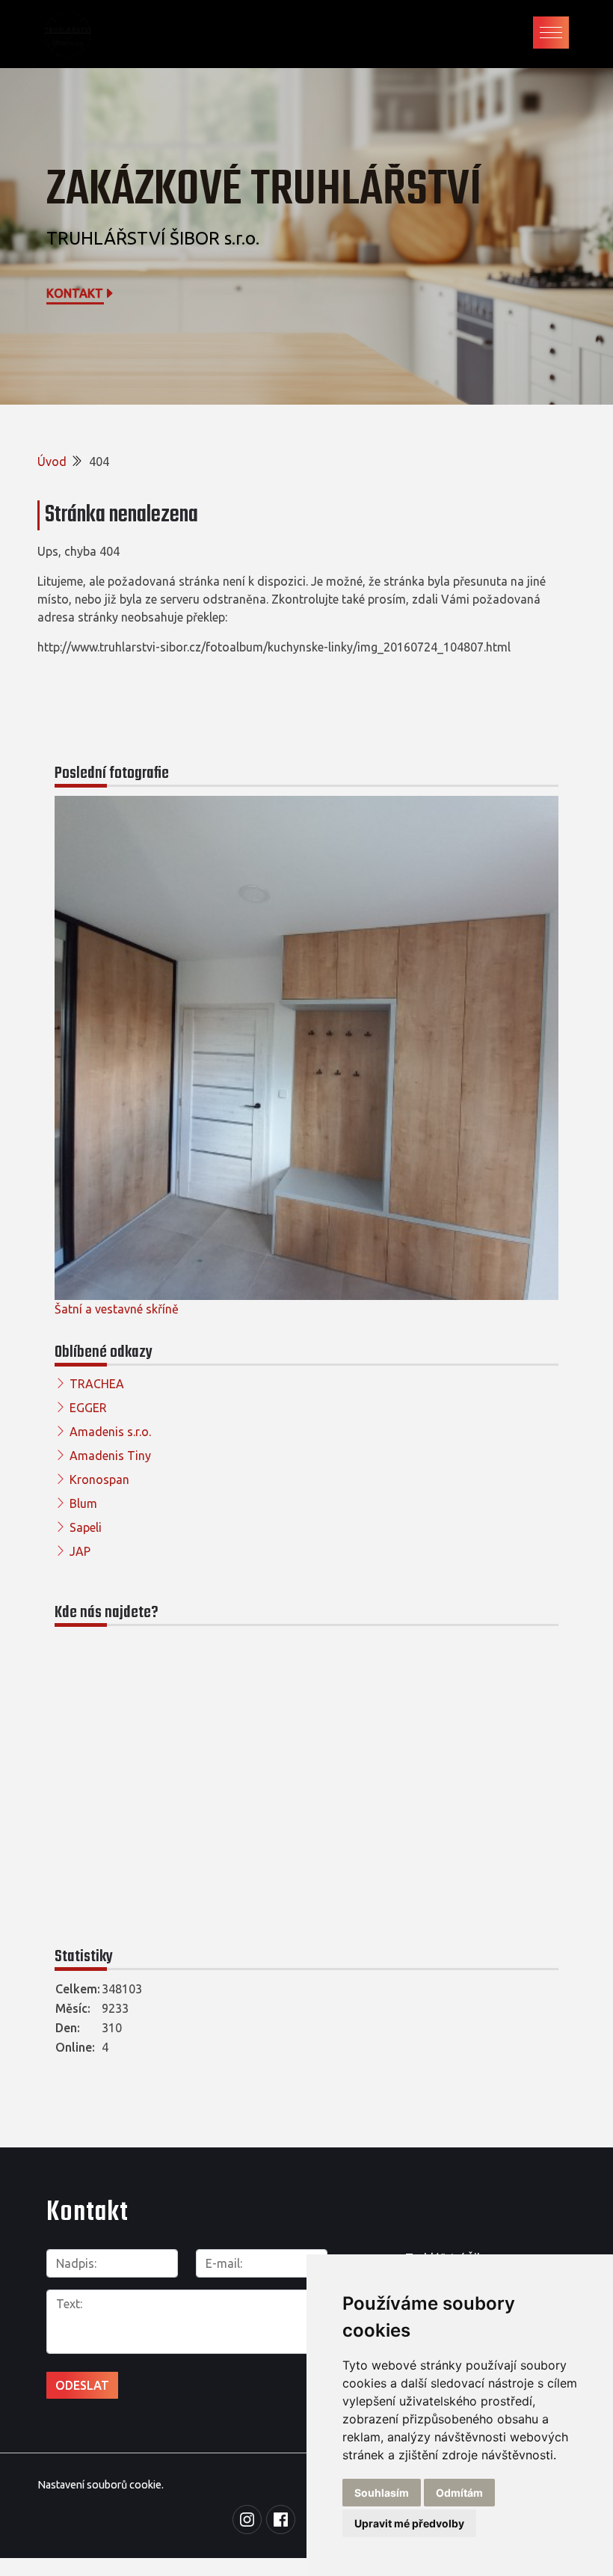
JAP (80, 1551)
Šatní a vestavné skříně (117, 1309)
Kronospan (99, 1479)
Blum (83, 1503)
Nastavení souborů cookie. (101, 2485)
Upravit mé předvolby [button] (409, 2523)
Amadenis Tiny (110, 1456)
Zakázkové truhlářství (264, 190)
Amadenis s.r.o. (110, 1432)
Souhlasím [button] (382, 2493)
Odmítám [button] (459, 2493)
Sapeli (86, 1527)
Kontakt (75, 293)
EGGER (88, 1408)
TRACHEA (97, 1384)
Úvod (52, 461)
